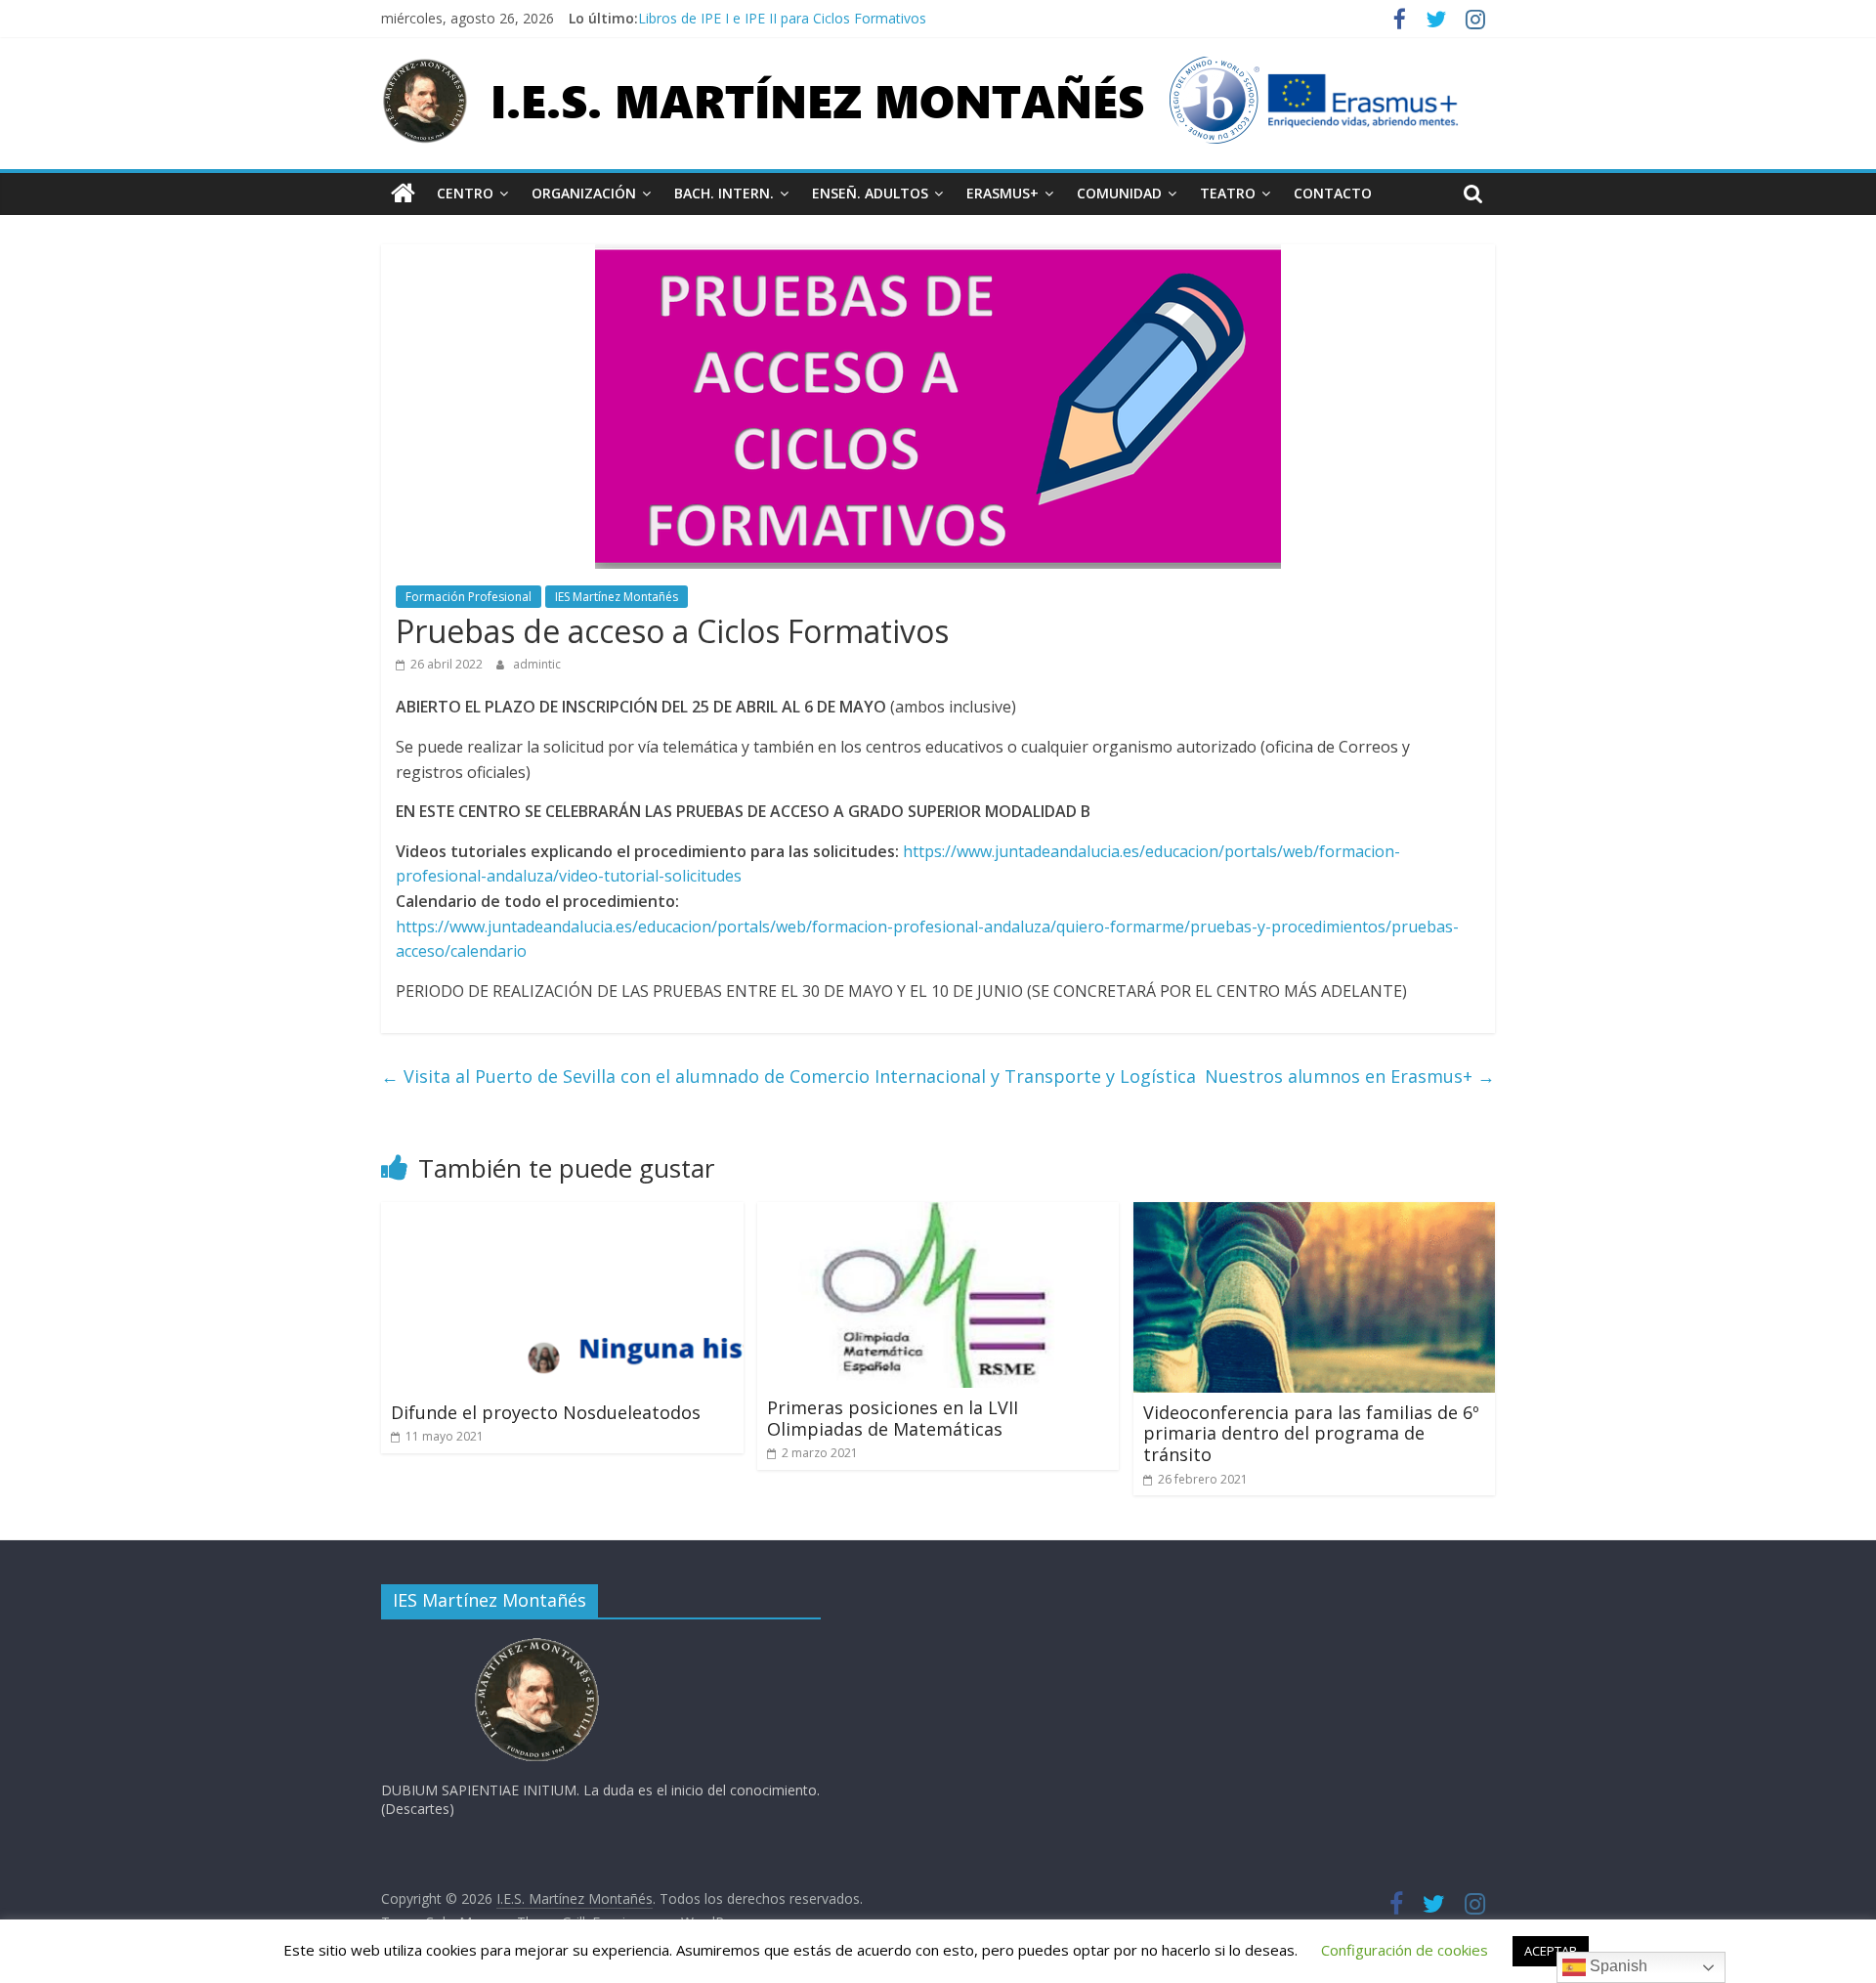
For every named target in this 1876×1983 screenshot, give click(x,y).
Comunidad (1119, 193)
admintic (537, 664)
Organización (584, 193)
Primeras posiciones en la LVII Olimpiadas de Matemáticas (893, 1418)
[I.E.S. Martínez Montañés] (403, 194)
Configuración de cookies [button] (1405, 1950)
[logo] (537, 1643)
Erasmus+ (1002, 193)
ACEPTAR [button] (1551, 1951)
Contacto (1333, 193)
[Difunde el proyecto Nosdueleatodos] (562, 1214)
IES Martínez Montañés (617, 597)
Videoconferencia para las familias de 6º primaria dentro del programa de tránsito (1311, 1433)
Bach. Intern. (724, 193)
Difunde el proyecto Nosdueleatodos (546, 1412)
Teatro (1228, 193)
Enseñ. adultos (870, 193)
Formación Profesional (469, 597)
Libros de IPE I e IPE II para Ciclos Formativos (782, 18)
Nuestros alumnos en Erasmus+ (1350, 1076)
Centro (465, 193)
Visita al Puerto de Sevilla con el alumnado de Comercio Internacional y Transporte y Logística (789, 1076)
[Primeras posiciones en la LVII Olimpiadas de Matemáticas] (938, 1214)
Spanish (1617, 1966)
